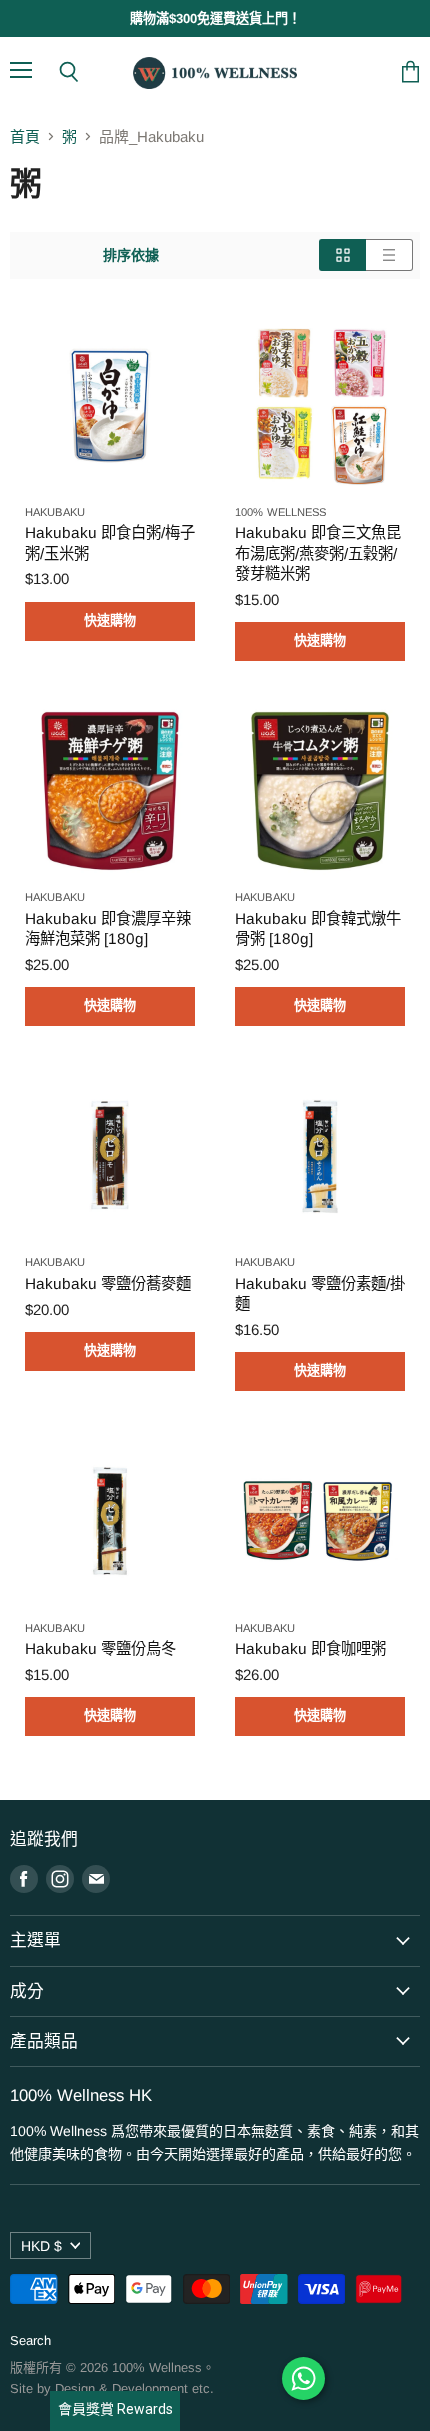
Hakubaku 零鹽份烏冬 (100, 1648)
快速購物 (110, 621)
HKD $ (41, 2246)
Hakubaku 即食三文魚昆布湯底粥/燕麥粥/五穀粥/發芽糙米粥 (318, 552)
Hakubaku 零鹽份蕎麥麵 (108, 1283)
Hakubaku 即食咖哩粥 (310, 1648)
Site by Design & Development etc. (112, 2388)
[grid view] (342, 255)
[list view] (389, 255)
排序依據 (131, 255)
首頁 (25, 136)
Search (30, 2340)
